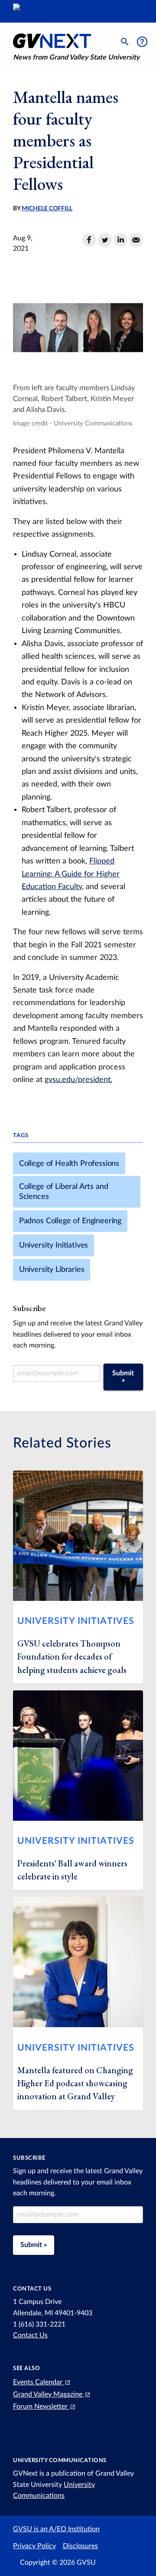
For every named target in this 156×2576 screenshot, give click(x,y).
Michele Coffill (47, 209)
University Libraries (52, 1270)
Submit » (123, 1377)
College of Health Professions (69, 1164)
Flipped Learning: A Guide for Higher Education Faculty (71, 874)
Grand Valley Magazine (49, 2394)
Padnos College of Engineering (70, 1221)
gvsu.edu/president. (78, 1080)
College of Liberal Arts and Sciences (64, 1192)
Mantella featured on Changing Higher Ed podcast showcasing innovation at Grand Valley (75, 2083)
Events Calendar (39, 2382)
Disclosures (80, 2546)
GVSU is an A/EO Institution (56, 2529)
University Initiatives (54, 1245)
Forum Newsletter (41, 2407)
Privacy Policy (34, 2546)
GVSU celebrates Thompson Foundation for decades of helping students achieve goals (72, 1657)
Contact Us (30, 2335)
